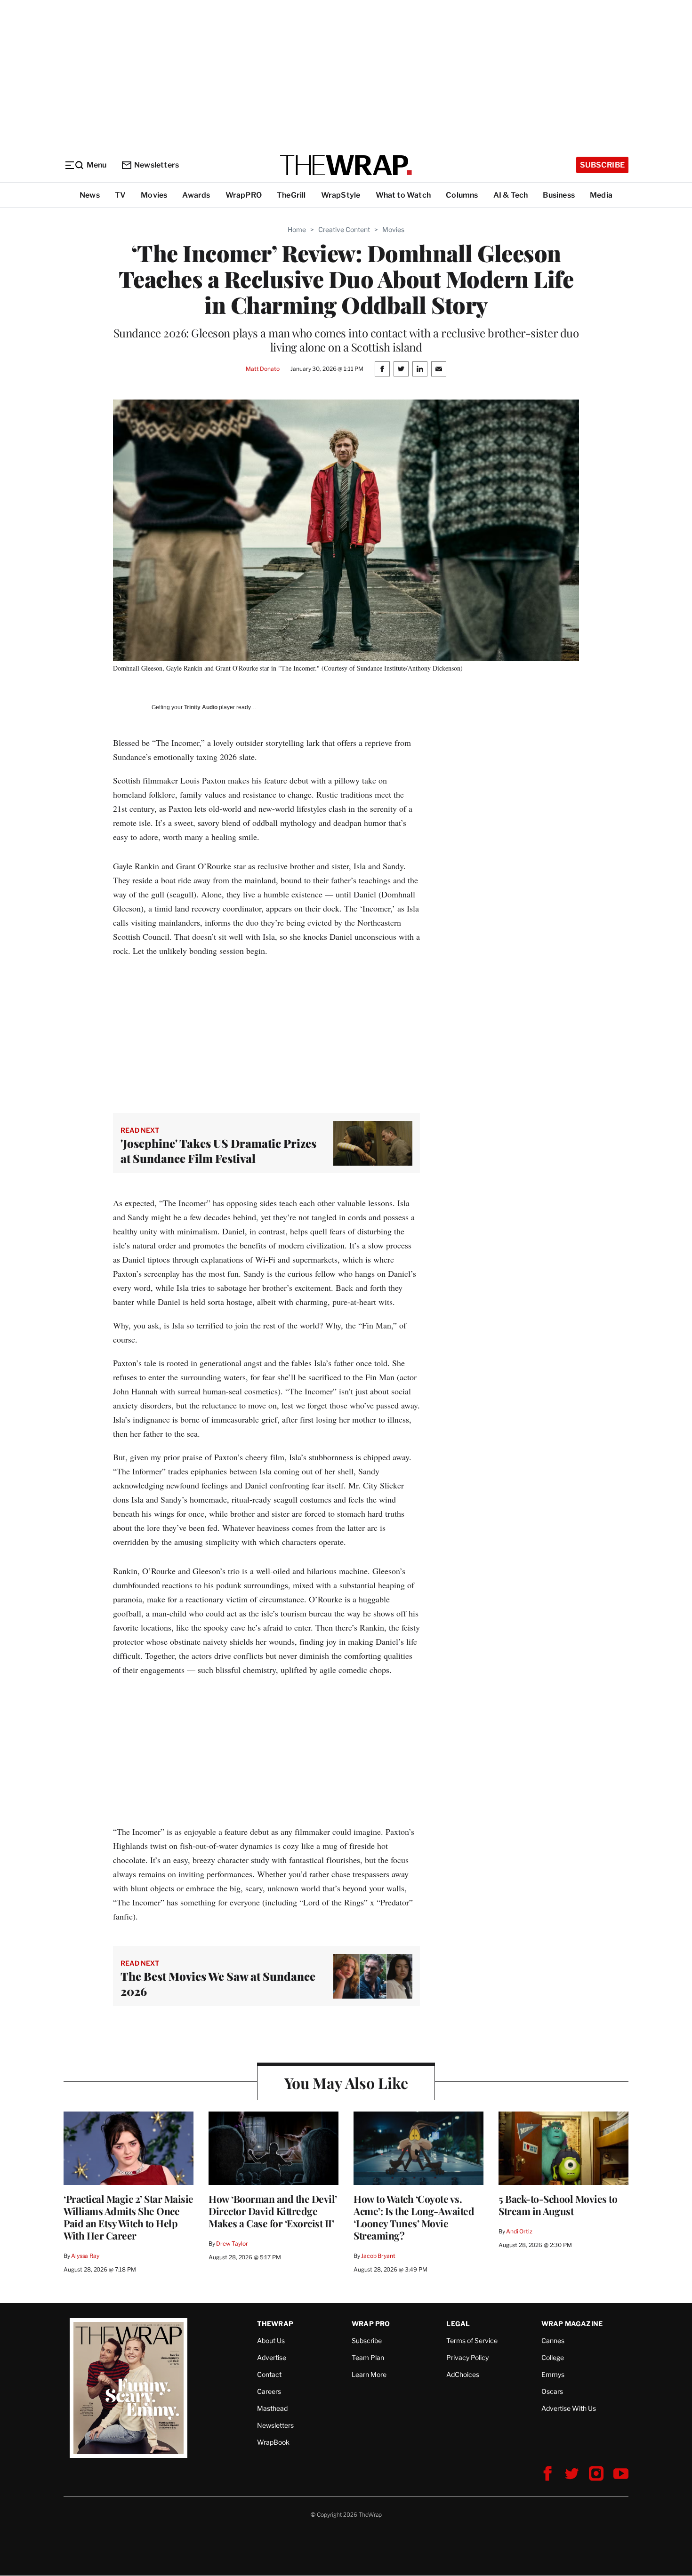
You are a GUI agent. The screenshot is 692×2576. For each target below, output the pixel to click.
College (553, 2357)
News (90, 195)
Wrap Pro (371, 2324)
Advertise (272, 2357)
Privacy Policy (467, 2357)
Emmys (553, 2374)
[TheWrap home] (346, 165)
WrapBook (273, 2442)
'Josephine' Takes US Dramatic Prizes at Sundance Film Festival (218, 1151)
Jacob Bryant (378, 2256)
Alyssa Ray (85, 2256)
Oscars (552, 2391)
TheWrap (275, 2324)
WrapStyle (341, 195)
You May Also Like (346, 2083)
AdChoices (463, 2374)
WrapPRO (244, 195)
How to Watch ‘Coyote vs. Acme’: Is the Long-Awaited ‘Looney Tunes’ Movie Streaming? (414, 2217)
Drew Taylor (232, 2244)
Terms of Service (472, 2340)
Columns (462, 195)
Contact (269, 2374)
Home (297, 229)
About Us (271, 2340)
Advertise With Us (569, 2408)
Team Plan (368, 2357)
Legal (458, 2324)
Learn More (369, 2374)
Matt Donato (263, 369)
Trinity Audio (201, 707)
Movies (154, 195)
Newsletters (157, 165)
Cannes (553, 2340)
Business (559, 195)
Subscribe (602, 165)
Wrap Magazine (572, 2324)
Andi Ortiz (519, 2231)
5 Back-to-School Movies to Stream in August (558, 2205)
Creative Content (344, 229)
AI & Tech (511, 195)
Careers (269, 2391)
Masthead (272, 2408)
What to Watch (403, 195)
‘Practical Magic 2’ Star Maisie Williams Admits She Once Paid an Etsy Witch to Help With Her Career (129, 2217)
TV (120, 195)
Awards (196, 195)
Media (601, 195)
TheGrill (291, 195)
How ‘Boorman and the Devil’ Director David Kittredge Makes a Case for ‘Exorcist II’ (273, 2211)
